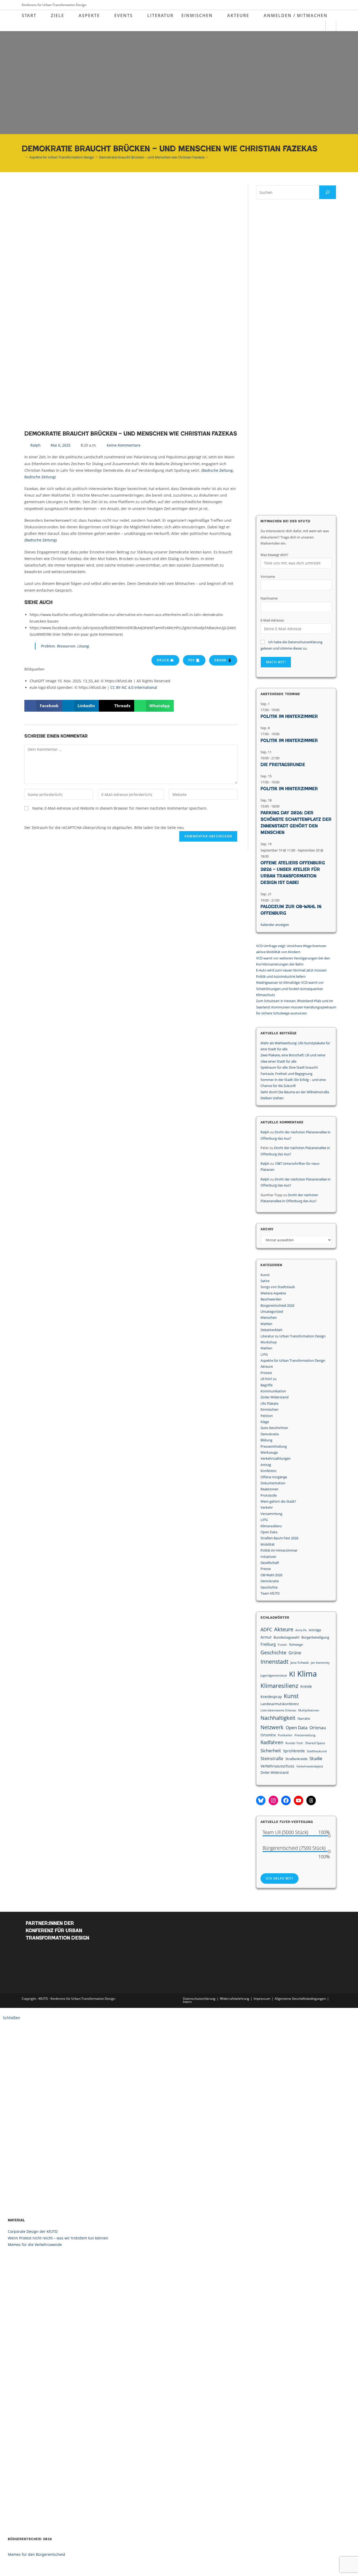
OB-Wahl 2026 (271, 1575)
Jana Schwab (300, 1663)
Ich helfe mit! (280, 1878)
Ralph (265, 1132)
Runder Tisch (294, 1743)
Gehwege (296, 1644)
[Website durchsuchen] (331, 26)
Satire (265, 1281)
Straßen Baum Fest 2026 (279, 1538)
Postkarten (285, 1735)
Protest (266, 1373)
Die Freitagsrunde (283, 765)
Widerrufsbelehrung (235, 1999)
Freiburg (268, 1644)
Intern (187, 2002)
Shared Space (315, 1743)
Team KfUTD (270, 1593)
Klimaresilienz (271, 1526)
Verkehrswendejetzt (310, 1766)
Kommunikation (273, 1391)
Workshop (269, 1342)
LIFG (264, 1354)
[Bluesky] (261, 1800)
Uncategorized (272, 1311)
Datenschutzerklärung (199, 1999)
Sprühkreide (294, 1751)
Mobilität (268, 1544)
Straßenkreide (296, 1759)
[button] (43, 706)
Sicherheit (271, 1751)
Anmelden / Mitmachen (296, 15)
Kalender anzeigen (275, 925)
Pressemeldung (305, 1735)
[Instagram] (273, 1800)
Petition (267, 1416)
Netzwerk (272, 1727)
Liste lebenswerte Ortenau (278, 1710)
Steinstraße (272, 1759)
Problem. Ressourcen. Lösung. (65, 646)
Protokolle (269, 1495)
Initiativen (268, 1557)
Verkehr (267, 1507)
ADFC (266, 1629)
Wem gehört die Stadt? (278, 1501)
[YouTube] (299, 1800)
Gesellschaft (270, 1563)
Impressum (262, 1999)
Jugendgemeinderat (274, 1676)
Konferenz (268, 1471)
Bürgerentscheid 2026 (277, 1305)
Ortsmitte (268, 1735)
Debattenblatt (272, 1330)
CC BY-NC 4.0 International (134, 687)
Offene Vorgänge (274, 1477)
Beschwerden (271, 1299)
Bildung (266, 1440)
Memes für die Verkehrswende (35, 2245)
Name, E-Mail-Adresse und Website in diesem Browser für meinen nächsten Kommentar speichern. (120, 808)
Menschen (269, 1317)
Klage (265, 1422)
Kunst (265, 1275)
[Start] (23, 157)
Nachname (269, 598)
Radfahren (272, 1742)
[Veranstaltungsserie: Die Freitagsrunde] (282, 758)
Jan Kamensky (320, 1663)
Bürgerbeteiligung (315, 1637)
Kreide (306, 1686)
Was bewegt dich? (274, 555)
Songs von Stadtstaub (278, 1287)
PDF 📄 (194, 660)
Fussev (282, 1645)
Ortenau (318, 1728)
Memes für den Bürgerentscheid (37, 2554)
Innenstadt (274, 1662)
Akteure (267, 1366)
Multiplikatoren (309, 1710)
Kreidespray (271, 1697)
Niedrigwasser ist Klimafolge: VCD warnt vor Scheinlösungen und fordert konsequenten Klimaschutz (290, 989)
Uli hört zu (268, 1379)
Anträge (315, 1630)
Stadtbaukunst (317, 1751)
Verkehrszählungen (276, 1458)
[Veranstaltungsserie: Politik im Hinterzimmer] (282, 710)
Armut (266, 1637)
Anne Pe (301, 1630)
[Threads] (311, 1800)
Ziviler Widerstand (275, 1397)
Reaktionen (269, 1489)
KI (292, 1674)
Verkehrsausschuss (277, 1766)
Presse (266, 1569)
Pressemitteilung (274, 1446)
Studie (316, 1758)
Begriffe (267, 1385)
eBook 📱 (223, 660)
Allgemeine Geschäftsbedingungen (300, 1999)
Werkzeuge (269, 1452)
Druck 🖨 (165, 660)
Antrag (266, 1465)
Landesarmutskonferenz (280, 1704)
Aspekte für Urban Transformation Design (293, 1360)
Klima (307, 1674)
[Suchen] (328, 192)
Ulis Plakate (269, 1403)
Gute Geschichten (274, 1428)
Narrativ (304, 1718)
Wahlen (266, 1324)
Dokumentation (273, 1483)
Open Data (269, 1532)
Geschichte (269, 1587)
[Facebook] (286, 1800)
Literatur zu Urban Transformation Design (293, 1336)
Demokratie (270, 1434)
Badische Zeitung (218, 470)
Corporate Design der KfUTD (33, 2231)
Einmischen (269, 1409)
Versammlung (271, 1514)
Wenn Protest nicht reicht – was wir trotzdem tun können (58, 2238)
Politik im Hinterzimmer (289, 716)
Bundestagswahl (286, 1637)
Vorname (268, 576)
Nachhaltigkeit (278, 1718)
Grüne (295, 1653)
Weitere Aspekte (273, 1293)
